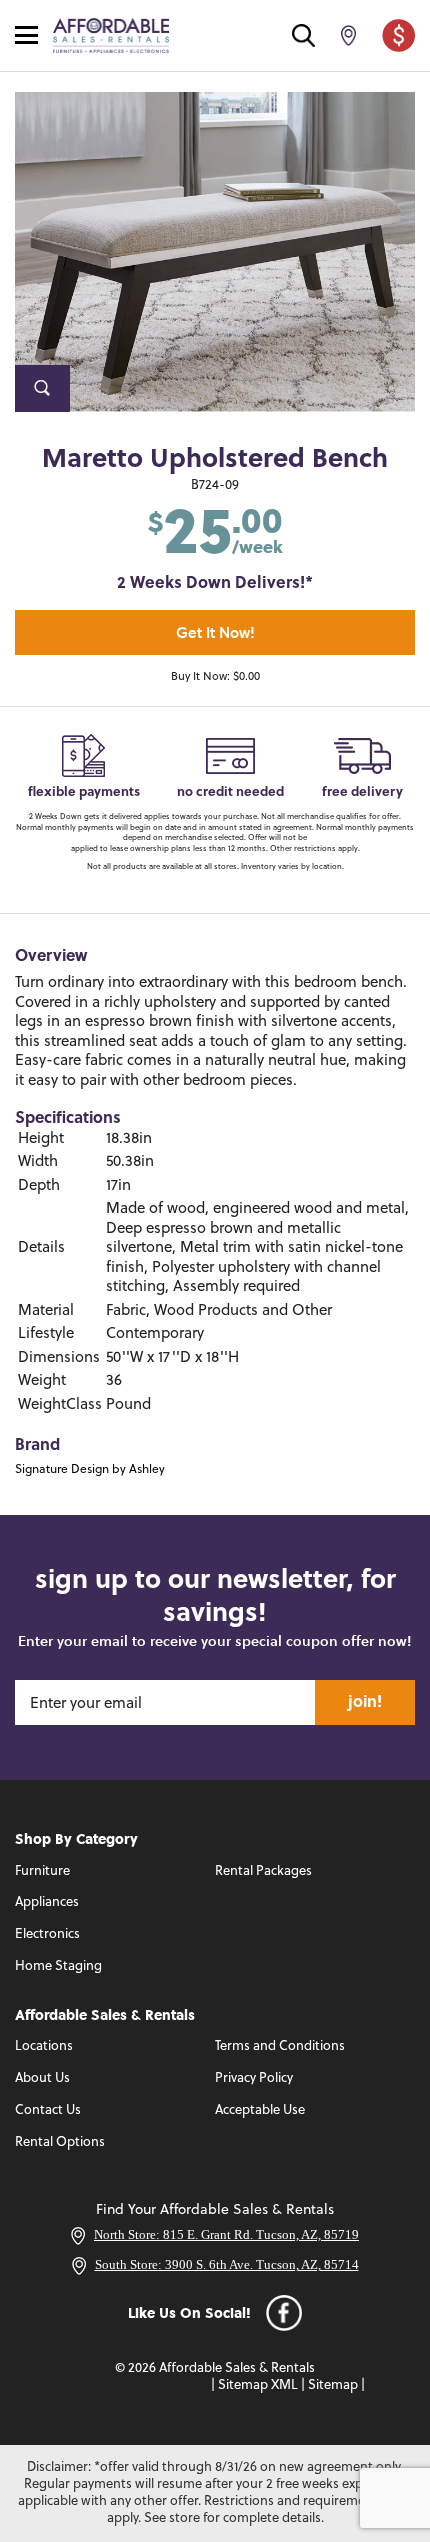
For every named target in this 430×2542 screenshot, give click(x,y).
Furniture (42, 1871)
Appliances (47, 1902)
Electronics (47, 1934)
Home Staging (58, 1966)
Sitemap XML (258, 2385)
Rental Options (60, 2142)
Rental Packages (263, 1871)
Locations (44, 2046)
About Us (42, 2078)
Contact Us (48, 2110)
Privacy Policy (254, 2078)
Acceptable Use (260, 2110)
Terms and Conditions (280, 2046)
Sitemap (333, 2385)
